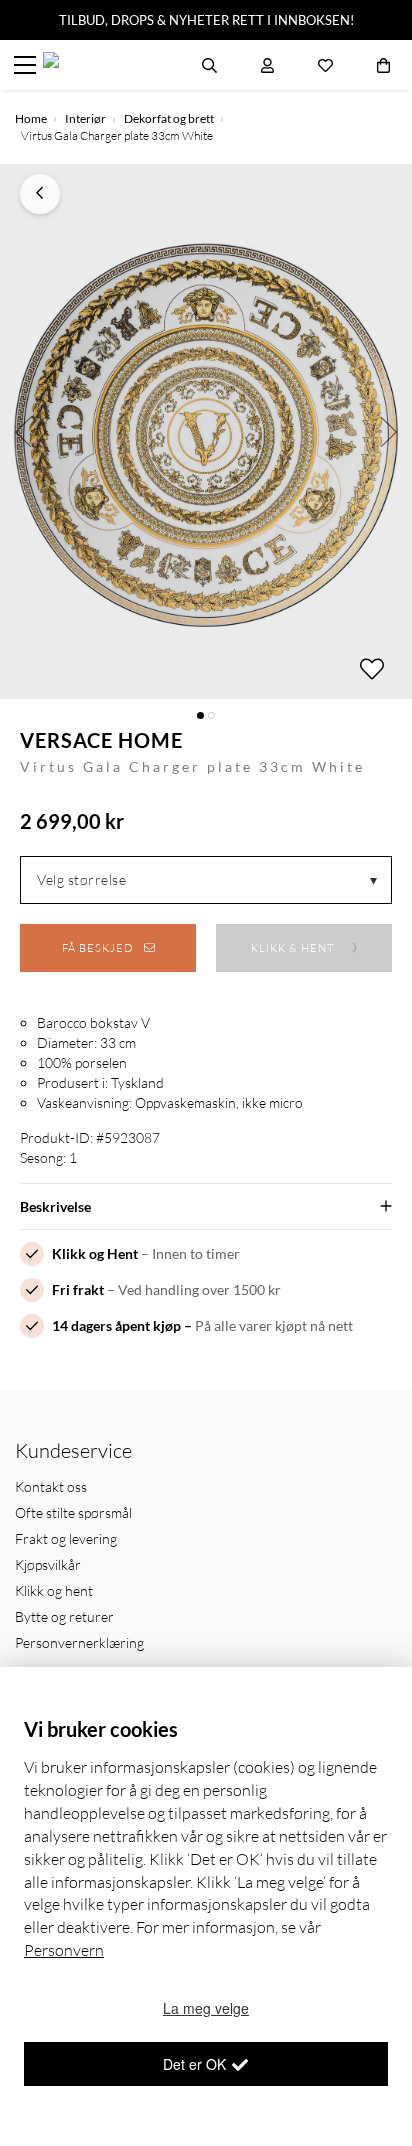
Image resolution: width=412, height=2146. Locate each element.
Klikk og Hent (95, 1253)
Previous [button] (22, 431)
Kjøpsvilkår (48, 1564)
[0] (383, 65)
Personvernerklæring (79, 1642)
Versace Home (101, 740)
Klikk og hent (54, 1590)
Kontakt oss (51, 1486)
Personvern (64, 1950)
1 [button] (200, 715)
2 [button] (211, 715)
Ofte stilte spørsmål (73, 1512)
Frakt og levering (66, 1538)
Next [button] (389, 431)
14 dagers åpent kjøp (116, 1325)
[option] (206, 431)
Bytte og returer (64, 1616)
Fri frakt (78, 1289)
